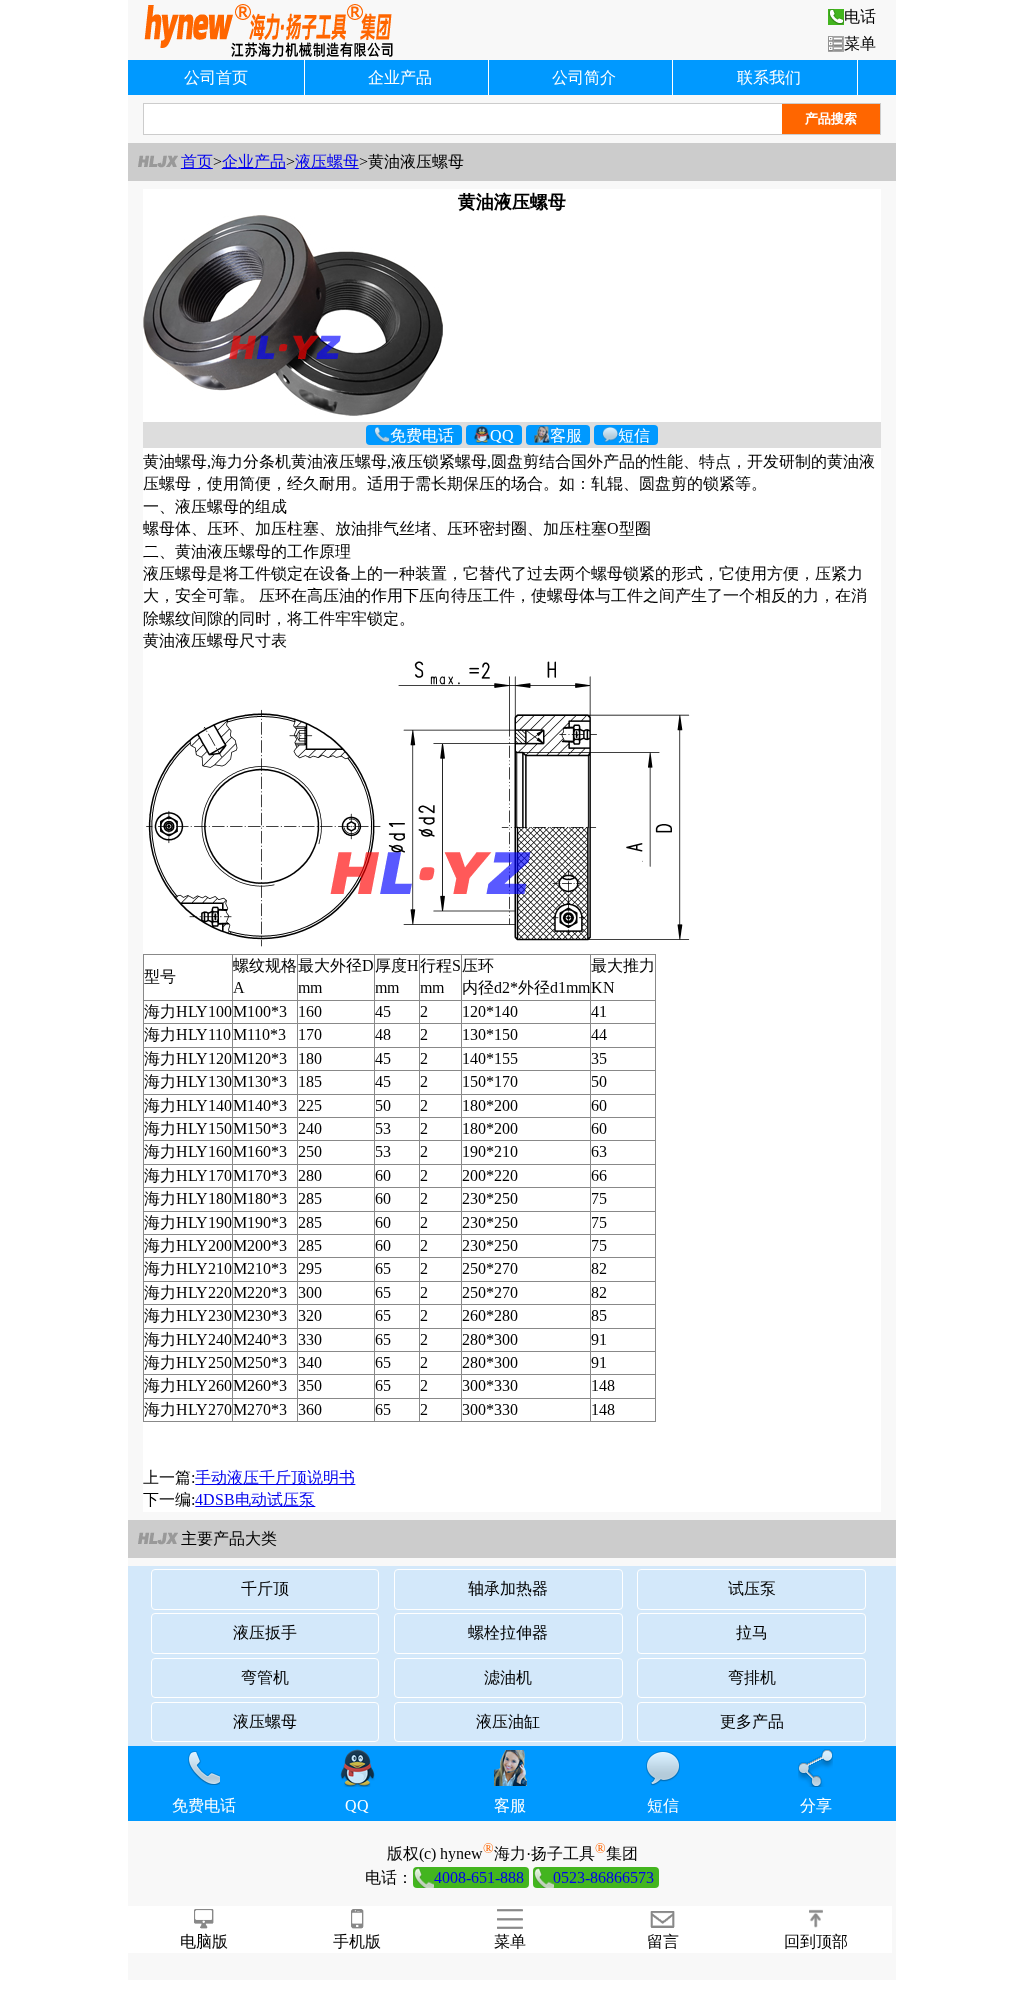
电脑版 (204, 1941)
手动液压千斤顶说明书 (275, 1477)
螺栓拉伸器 (508, 1632)
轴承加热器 (508, 1588)
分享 (816, 1805)
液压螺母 (327, 161)
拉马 (752, 1632)
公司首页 (216, 77)
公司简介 (584, 77)
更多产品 (752, 1721)
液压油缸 (508, 1721)
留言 (663, 1941)
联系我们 (769, 77)
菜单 (860, 43)
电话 (860, 16)
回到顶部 (816, 1941)
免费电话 (422, 434)
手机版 (357, 1941)
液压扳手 (265, 1632)
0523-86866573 (603, 1877)
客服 (566, 434)
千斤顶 (265, 1588)
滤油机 (508, 1677)
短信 (634, 434)
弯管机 (265, 1677)
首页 (197, 161)
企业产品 (400, 77)
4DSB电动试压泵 (255, 1499)
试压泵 (752, 1588)
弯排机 (752, 1677)
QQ (502, 434)
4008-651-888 (479, 1877)
